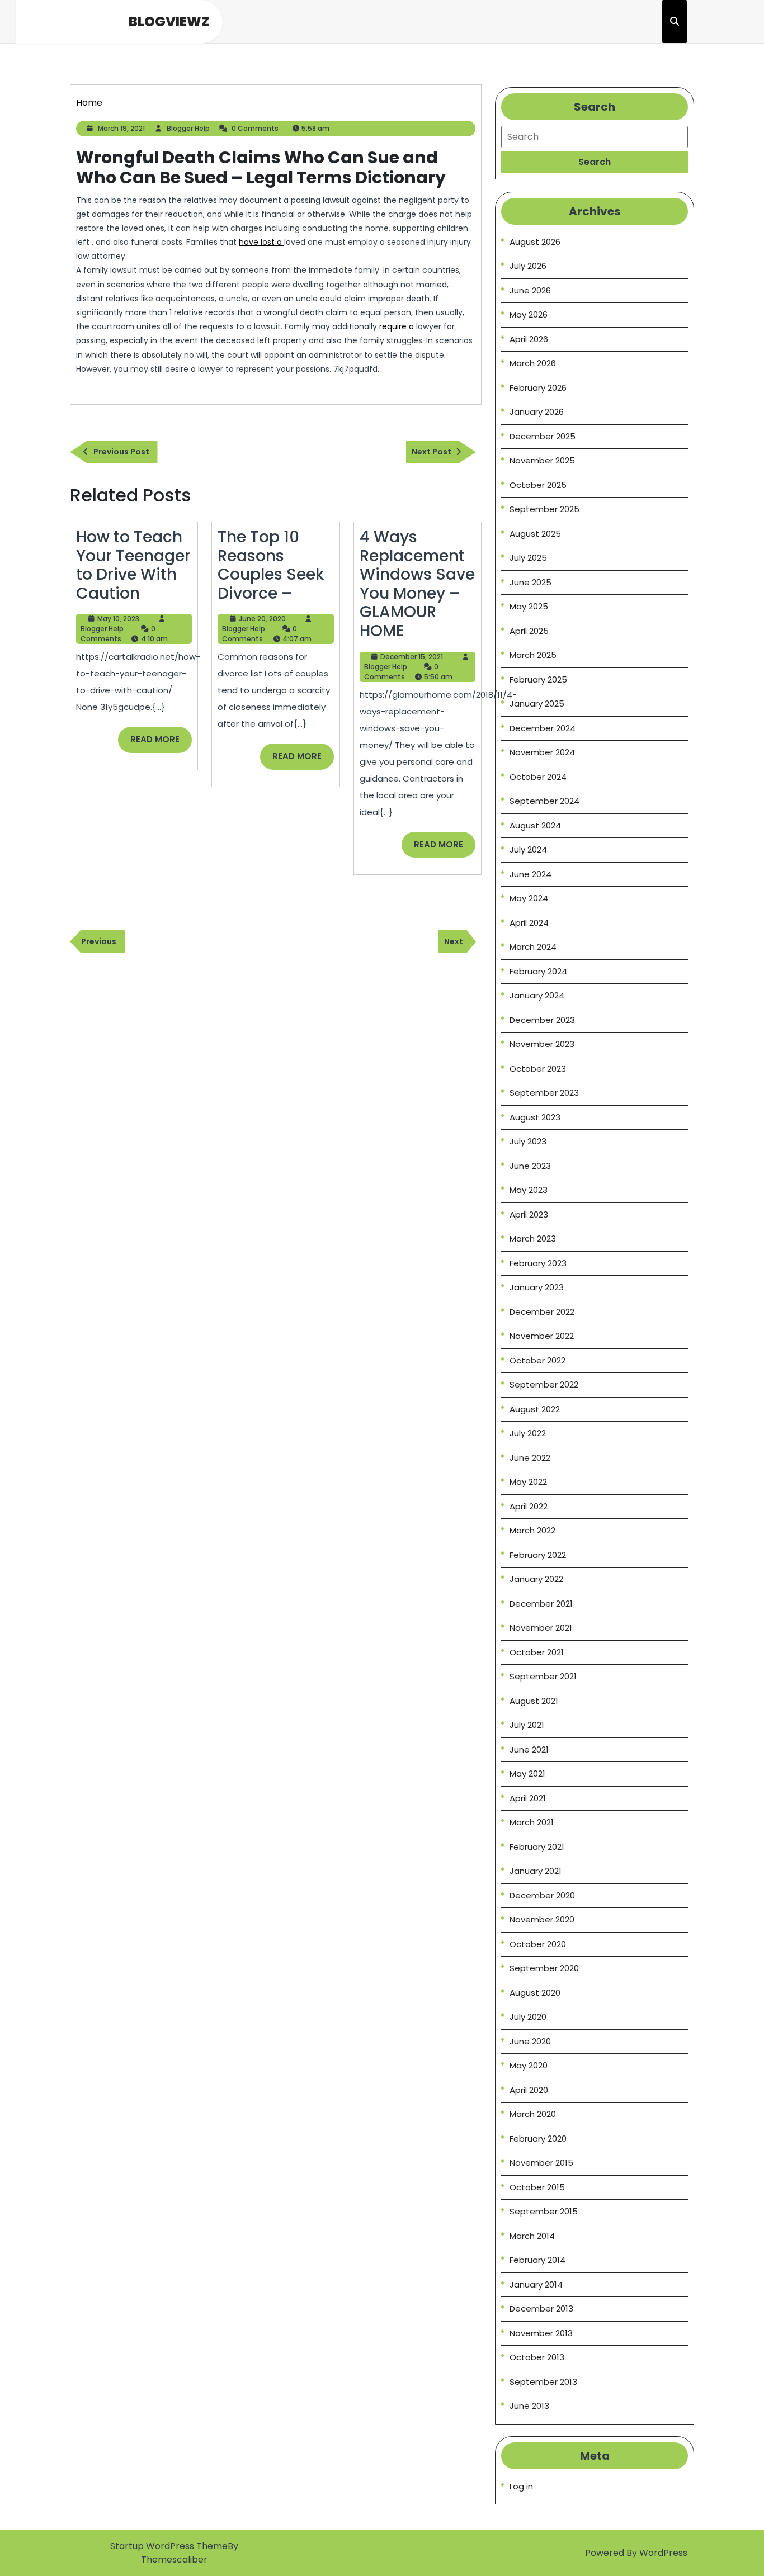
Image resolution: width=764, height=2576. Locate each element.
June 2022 (530, 1458)
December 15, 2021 (412, 657)
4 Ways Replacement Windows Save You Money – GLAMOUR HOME (417, 584)
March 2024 (533, 947)
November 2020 (542, 1919)
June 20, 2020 (262, 619)
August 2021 (534, 1701)
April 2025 (529, 631)
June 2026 (530, 290)
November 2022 (542, 1336)
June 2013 (529, 2406)
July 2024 (528, 849)
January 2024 (537, 995)
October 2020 (538, 1944)
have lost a (261, 242)
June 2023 (530, 1166)
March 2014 (532, 2236)
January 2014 (536, 2284)
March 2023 (533, 1239)
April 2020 (529, 2090)
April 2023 (529, 1214)
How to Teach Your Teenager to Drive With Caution (133, 565)
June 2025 (530, 582)
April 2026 (529, 339)
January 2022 (536, 1579)
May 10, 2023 (118, 619)
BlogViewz (169, 22)
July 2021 (527, 1725)
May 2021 (527, 1774)
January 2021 (536, 1871)
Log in (521, 2486)
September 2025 (544, 509)
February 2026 (538, 388)
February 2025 (538, 679)
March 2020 (533, 2114)
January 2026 (537, 412)
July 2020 (528, 2017)
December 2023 (542, 1020)
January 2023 (537, 1287)
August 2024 (535, 825)
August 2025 (535, 534)
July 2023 (528, 1141)
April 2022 (529, 1506)
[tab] (595, 162)
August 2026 (535, 242)
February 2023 (538, 1263)
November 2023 (542, 1044)
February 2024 (538, 971)
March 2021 (532, 1822)
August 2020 (535, 1993)
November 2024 (542, 752)
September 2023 (544, 1093)
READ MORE (161, 743)
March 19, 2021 (121, 128)
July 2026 (528, 266)
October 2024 (538, 777)
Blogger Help (188, 128)
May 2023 (529, 1190)
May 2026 (529, 314)
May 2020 (529, 2065)
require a (397, 326)
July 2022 (528, 1433)
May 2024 (529, 898)
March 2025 (533, 655)
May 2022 (528, 1482)
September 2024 (544, 801)
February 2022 (538, 1555)
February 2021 (537, 1847)
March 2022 (532, 1530)
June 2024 (530, 874)
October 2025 (538, 485)
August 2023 (535, 1117)
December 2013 (541, 2309)
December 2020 (542, 1895)
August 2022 (535, 1409)
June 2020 (530, 2041)
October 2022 (537, 1360)
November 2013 (541, 2333)
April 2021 (528, 1798)
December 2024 (543, 728)
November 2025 (542, 460)
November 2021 (541, 1628)
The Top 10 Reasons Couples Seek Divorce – (271, 565)
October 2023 (538, 1069)
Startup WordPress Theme (169, 2546)
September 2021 (543, 1676)
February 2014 (537, 2260)
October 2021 (537, 1652)
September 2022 (544, 1384)
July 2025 (528, 558)
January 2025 (537, 704)
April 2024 (529, 923)
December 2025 (543, 436)
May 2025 (529, 606)
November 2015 (541, 2163)
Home (89, 103)
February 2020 (538, 2139)
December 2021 (541, 1604)
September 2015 (544, 2211)
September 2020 (544, 1968)
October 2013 (537, 2357)
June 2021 (529, 1749)
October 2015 (537, 2187)
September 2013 (543, 2382)
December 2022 (542, 1312)
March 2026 (533, 363)
